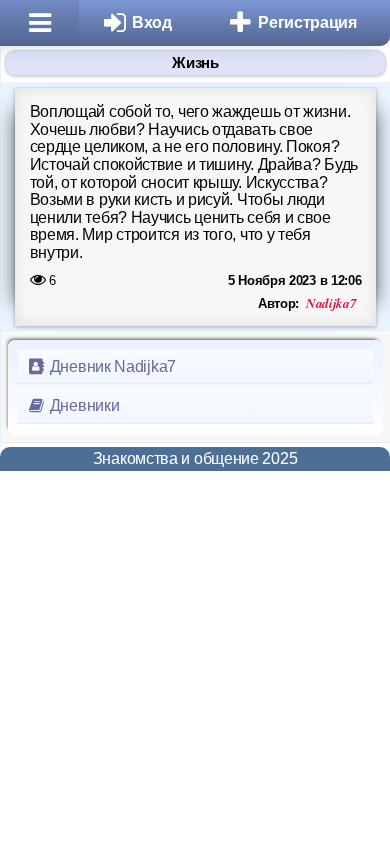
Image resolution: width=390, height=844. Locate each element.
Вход (152, 22)
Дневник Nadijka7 (111, 366)
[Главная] (39, 23)
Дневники (82, 405)
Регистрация (307, 22)
